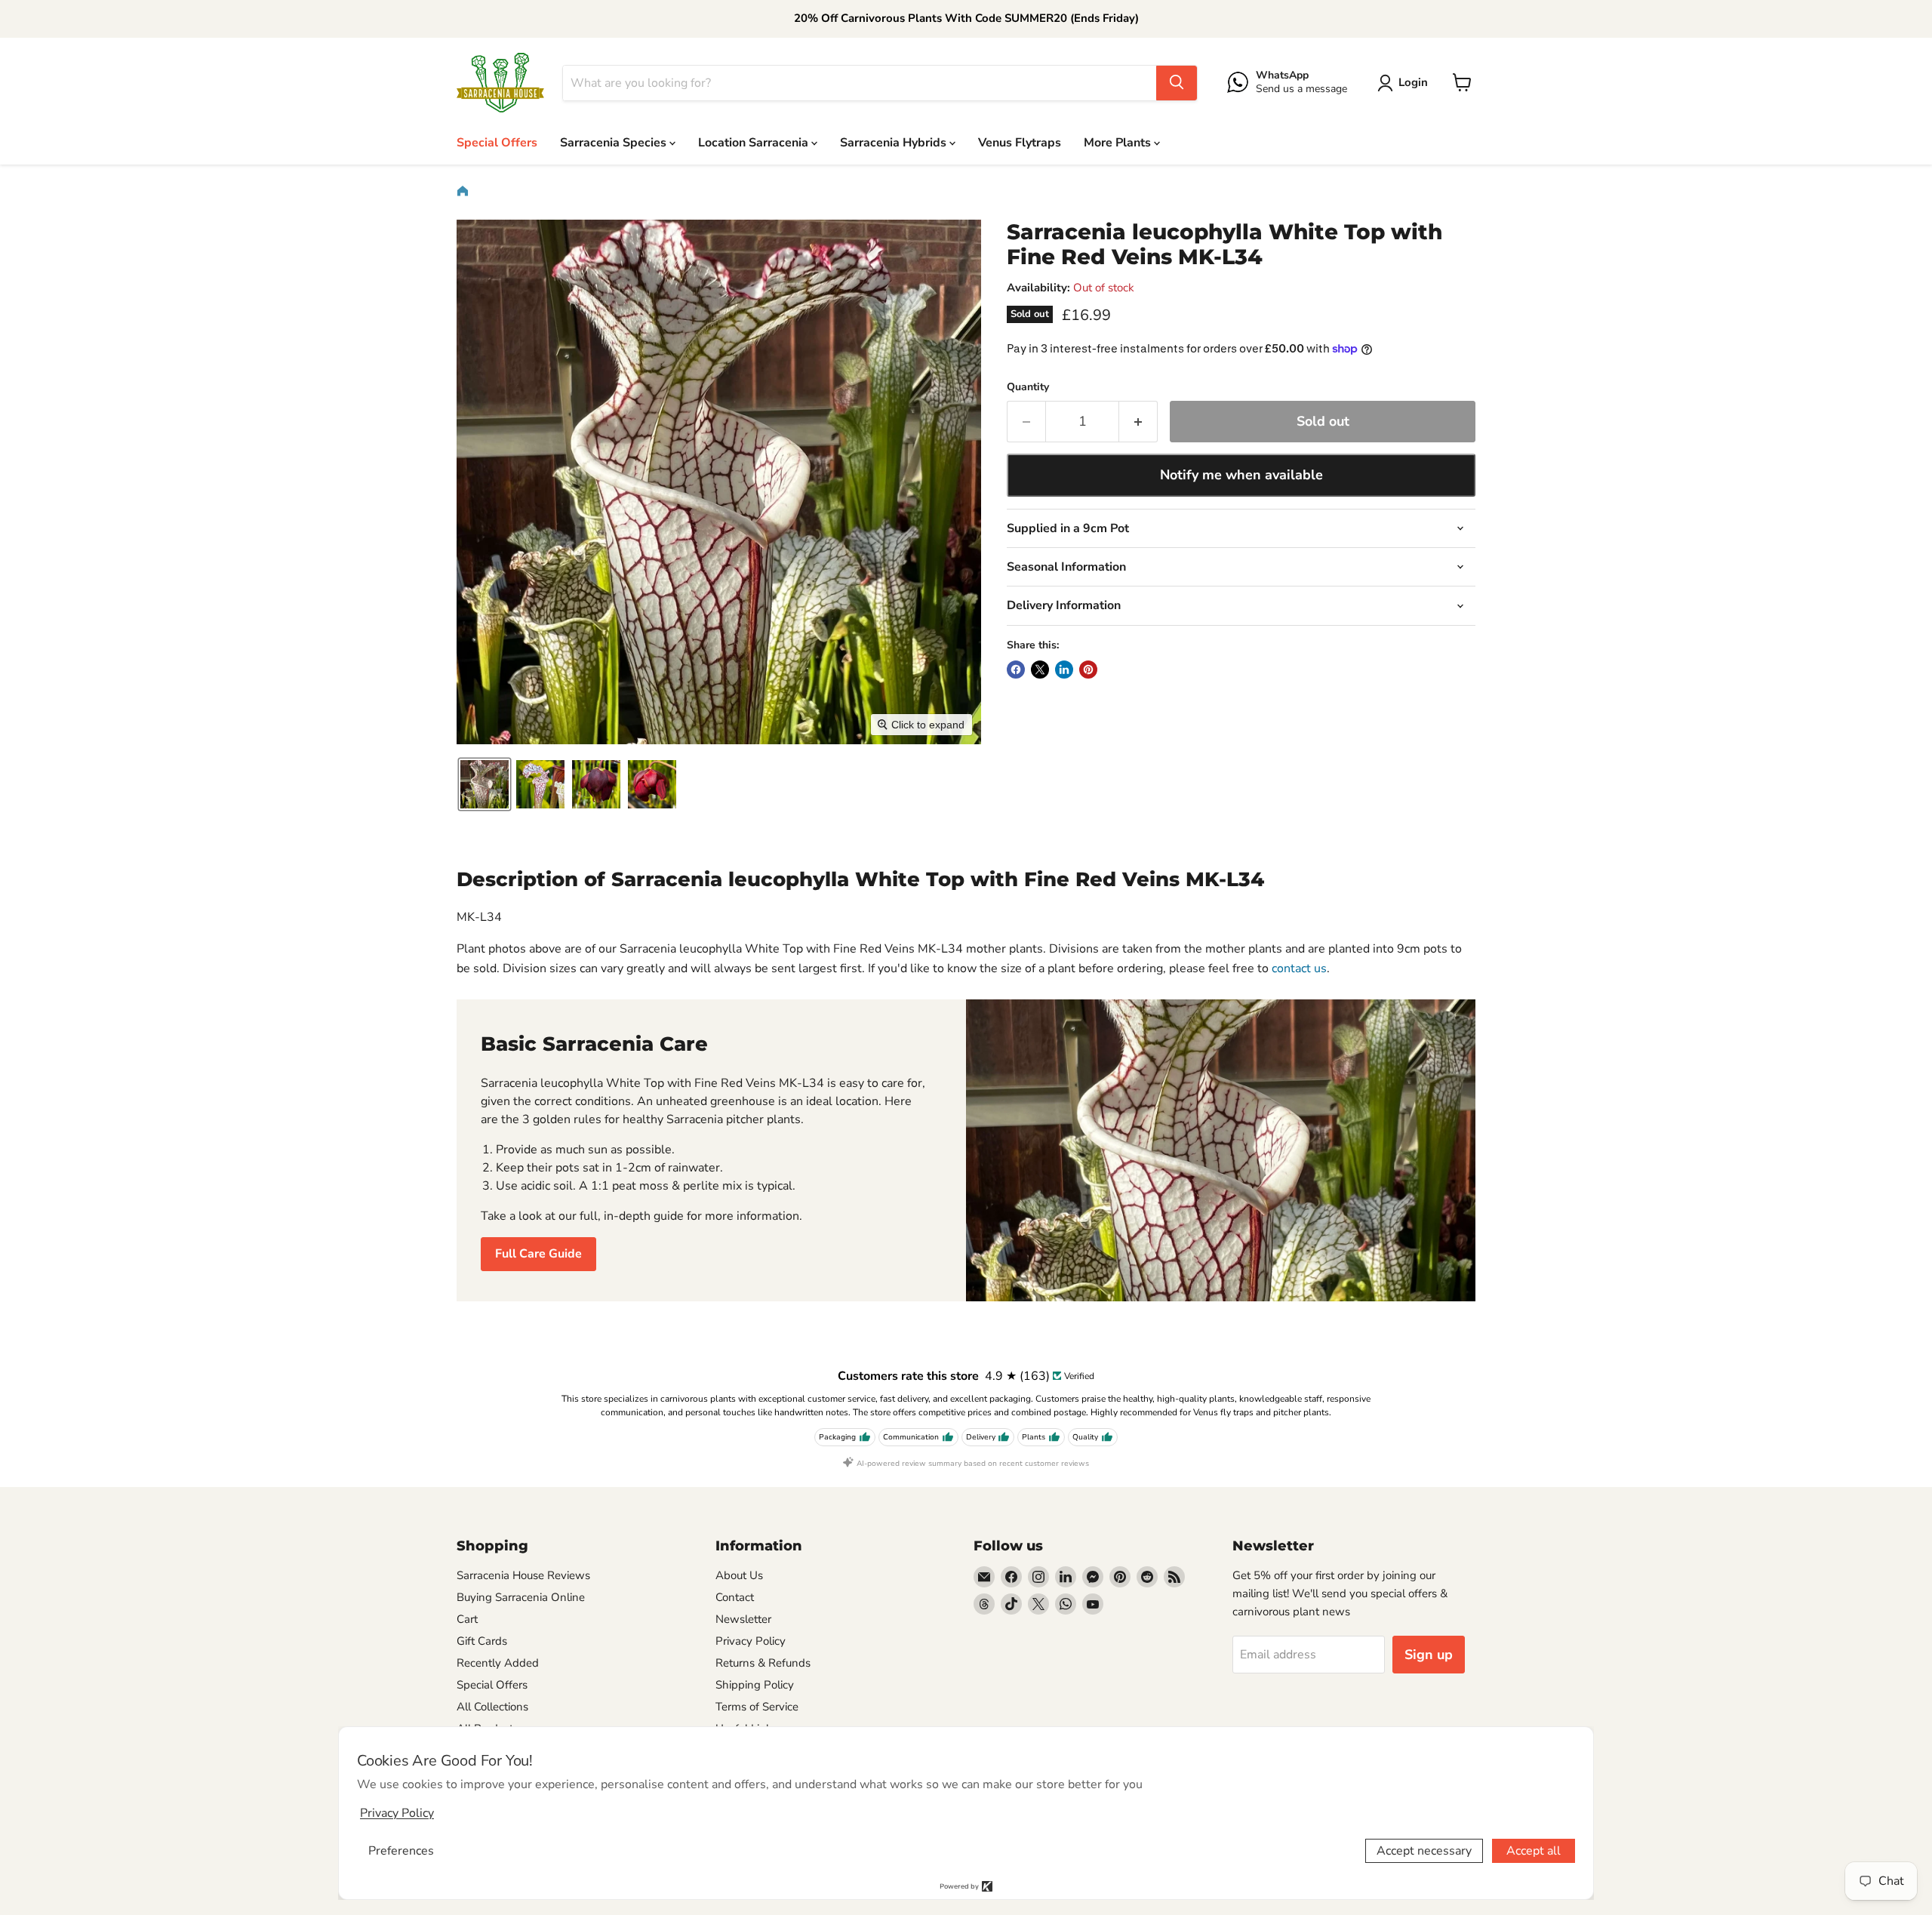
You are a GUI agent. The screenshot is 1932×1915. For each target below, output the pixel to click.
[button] (1406, 83)
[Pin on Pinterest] (1088, 670)
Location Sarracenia (755, 142)
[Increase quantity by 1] (1138, 422)
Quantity (1028, 387)
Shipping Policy (755, 1685)
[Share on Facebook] (1016, 670)
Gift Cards (482, 1641)
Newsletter (743, 1619)
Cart (467, 1619)
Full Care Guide (538, 1254)
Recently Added (498, 1663)
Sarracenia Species (615, 142)
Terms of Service (757, 1707)
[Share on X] (1040, 670)
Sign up (1429, 1655)
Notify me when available (1241, 475)
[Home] (463, 191)
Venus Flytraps (1020, 142)
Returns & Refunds (763, 1663)
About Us (739, 1575)
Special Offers (497, 142)
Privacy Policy (751, 1641)
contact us (1299, 968)
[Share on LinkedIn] (1064, 670)
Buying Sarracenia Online (521, 1597)
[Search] (1177, 82)
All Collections (492, 1707)
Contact (735, 1597)
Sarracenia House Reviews (523, 1575)
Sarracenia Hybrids (895, 142)
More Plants (1119, 142)
